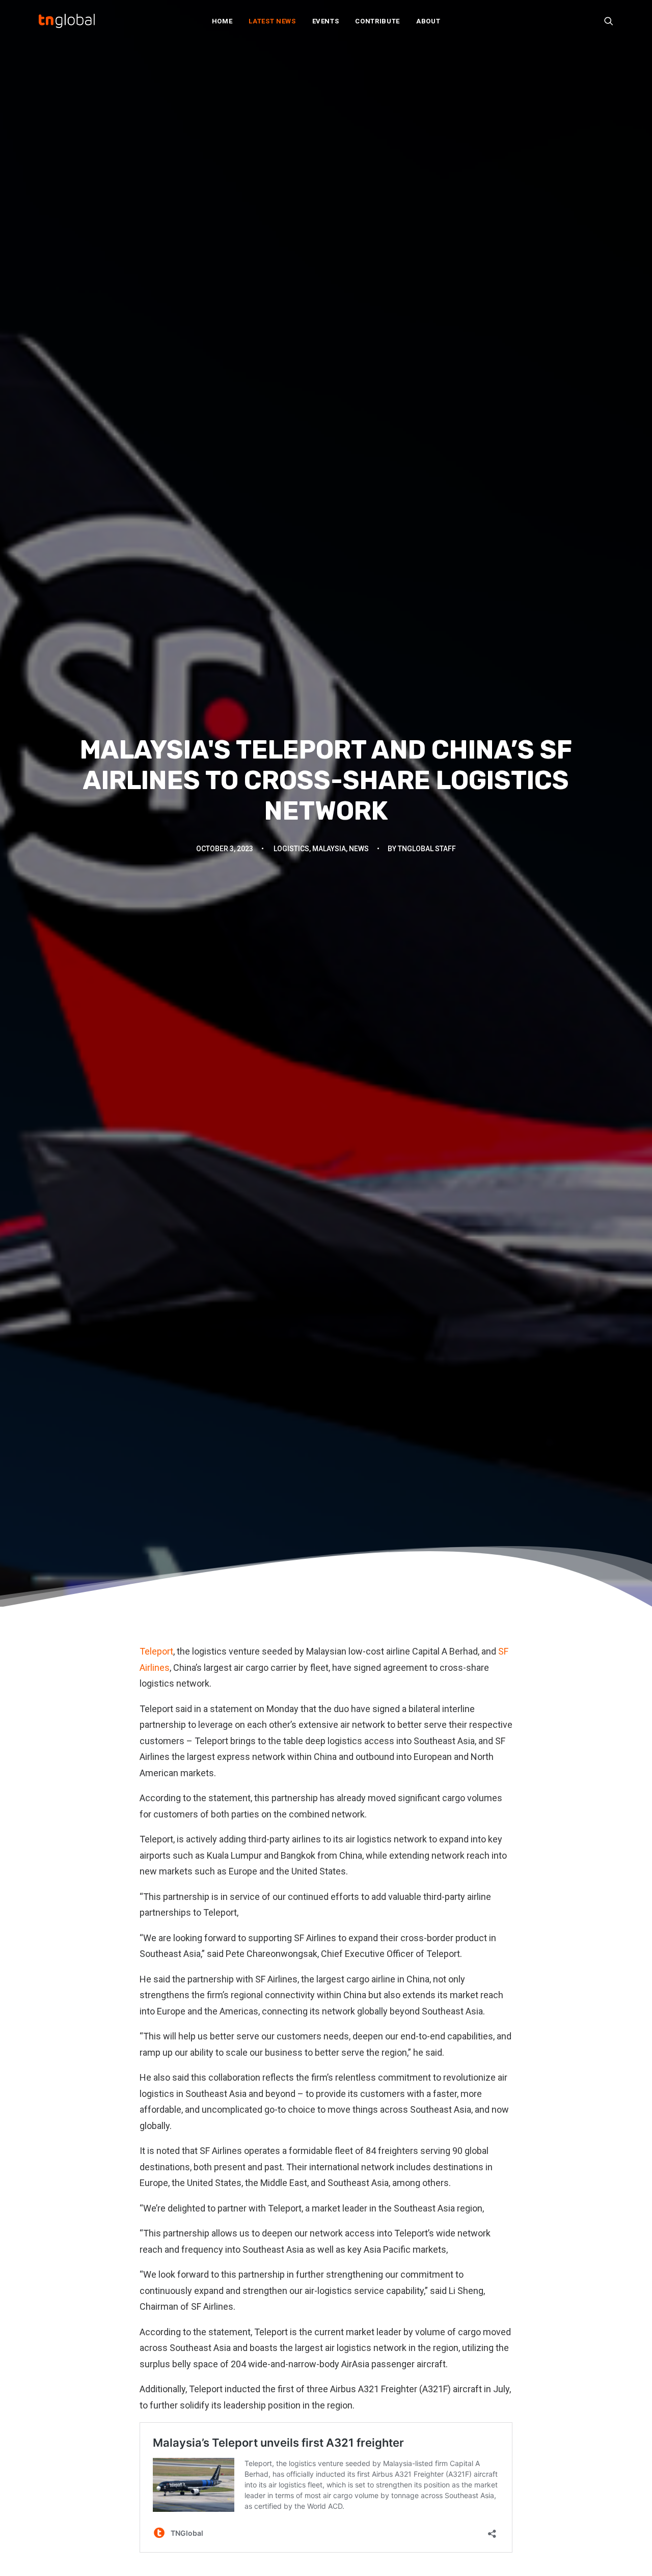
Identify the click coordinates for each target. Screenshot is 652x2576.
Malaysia (329, 849)
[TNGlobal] (67, 21)
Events (326, 21)
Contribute (377, 21)
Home (222, 21)
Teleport (156, 1651)
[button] (609, 21)
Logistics (291, 849)
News (359, 849)
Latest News (272, 21)
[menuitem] (222, 21)
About (428, 21)
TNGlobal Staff (427, 849)
